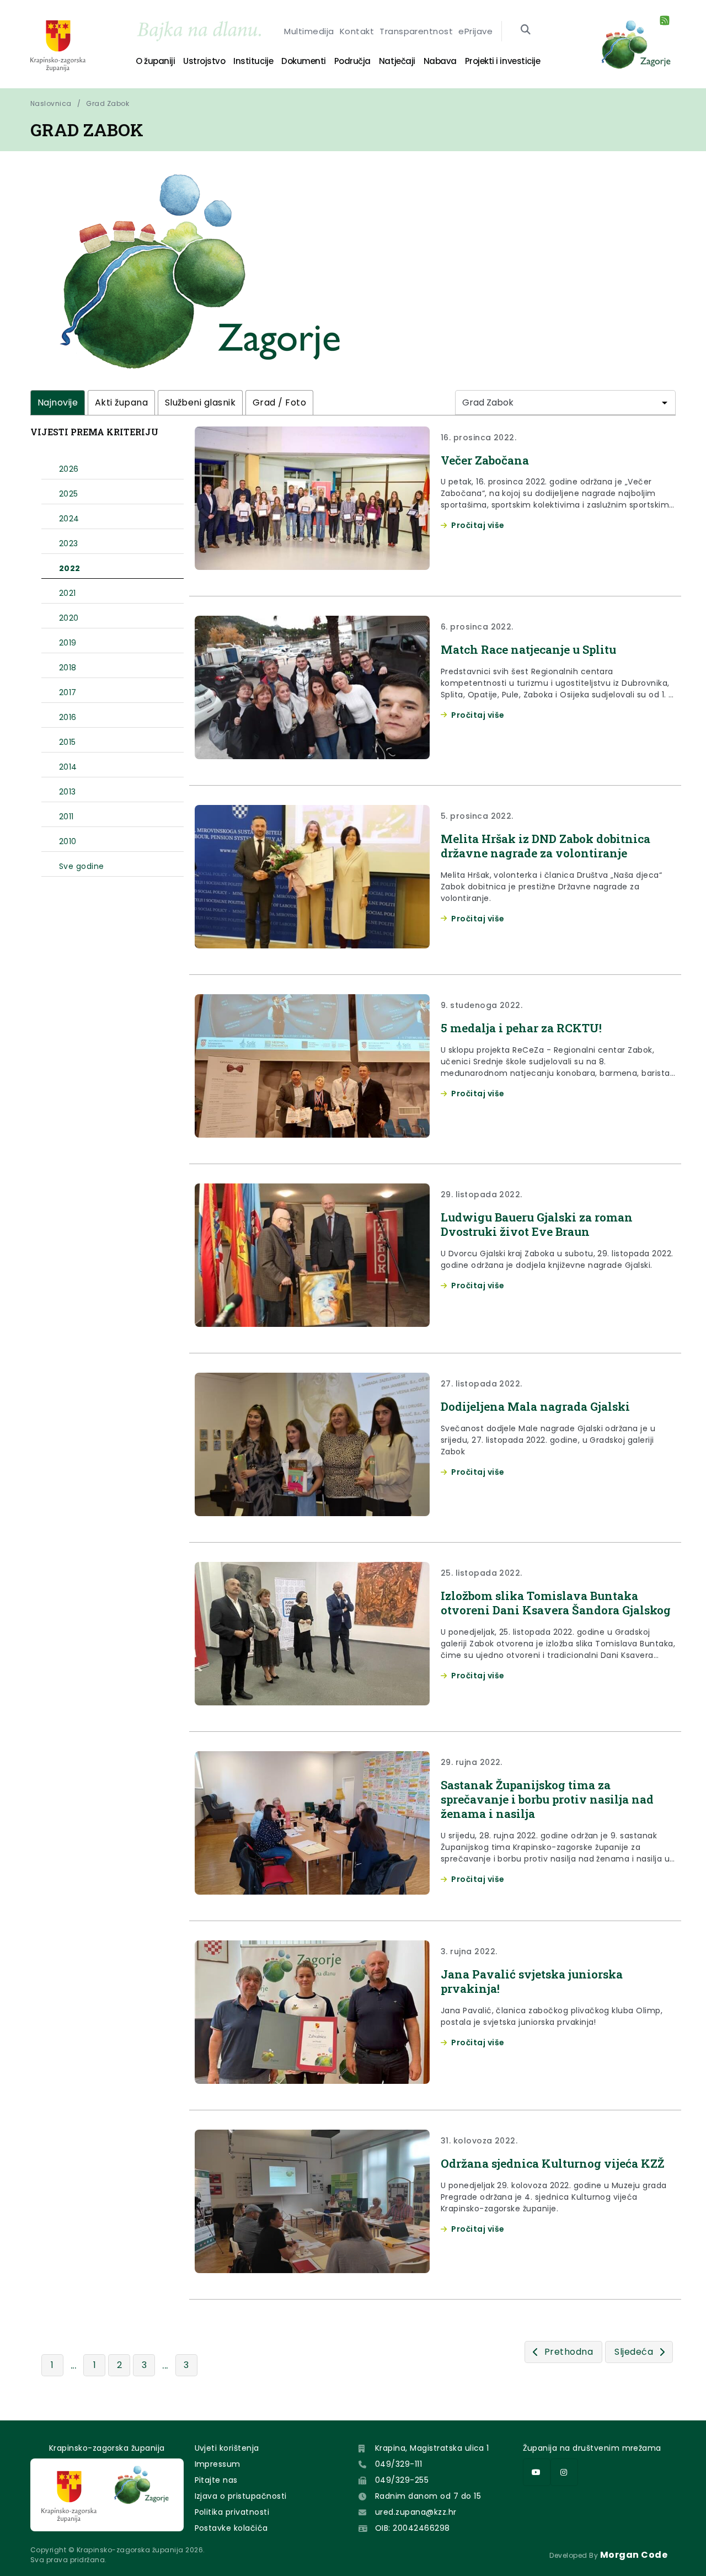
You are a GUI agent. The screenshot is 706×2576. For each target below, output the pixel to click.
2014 (68, 767)
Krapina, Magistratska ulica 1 (432, 2448)
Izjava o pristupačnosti (241, 2496)
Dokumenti (304, 61)
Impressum (218, 2464)
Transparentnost (416, 31)
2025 (69, 494)
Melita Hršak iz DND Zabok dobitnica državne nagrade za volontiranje (545, 846)
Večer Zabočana (485, 460)
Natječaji (397, 61)
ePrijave (475, 31)
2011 (66, 817)
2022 (70, 568)
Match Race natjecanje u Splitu (528, 649)
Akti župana (121, 402)
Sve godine (82, 866)
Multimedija (309, 31)
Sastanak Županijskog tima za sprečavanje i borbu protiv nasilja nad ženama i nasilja (547, 1799)
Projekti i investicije (502, 61)
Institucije (253, 61)
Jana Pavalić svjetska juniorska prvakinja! (532, 1981)
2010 (68, 841)
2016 (68, 717)
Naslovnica (51, 103)
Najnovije (58, 402)
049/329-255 (402, 2480)
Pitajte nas (216, 2480)
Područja (352, 61)
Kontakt (357, 31)
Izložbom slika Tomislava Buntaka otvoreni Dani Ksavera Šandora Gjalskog (556, 1603)
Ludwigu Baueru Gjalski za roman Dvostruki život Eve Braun (537, 1224)
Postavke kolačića (231, 2528)
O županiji (155, 61)
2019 (68, 643)
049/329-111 (399, 2464)
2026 (69, 469)
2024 (69, 519)
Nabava (440, 61)
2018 (68, 668)
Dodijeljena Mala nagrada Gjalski (535, 1406)
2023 (69, 543)
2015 (68, 742)
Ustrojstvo (204, 61)
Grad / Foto (279, 402)
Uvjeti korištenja (227, 2448)
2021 (68, 593)
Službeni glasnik (200, 402)
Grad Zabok (108, 103)
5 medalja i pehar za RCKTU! (521, 1028)
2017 (68, 692)
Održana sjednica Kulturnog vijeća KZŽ (552, 2163)
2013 (68, 792)
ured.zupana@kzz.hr (416, 2512)
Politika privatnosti (232, 2512)
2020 (69, 618)
